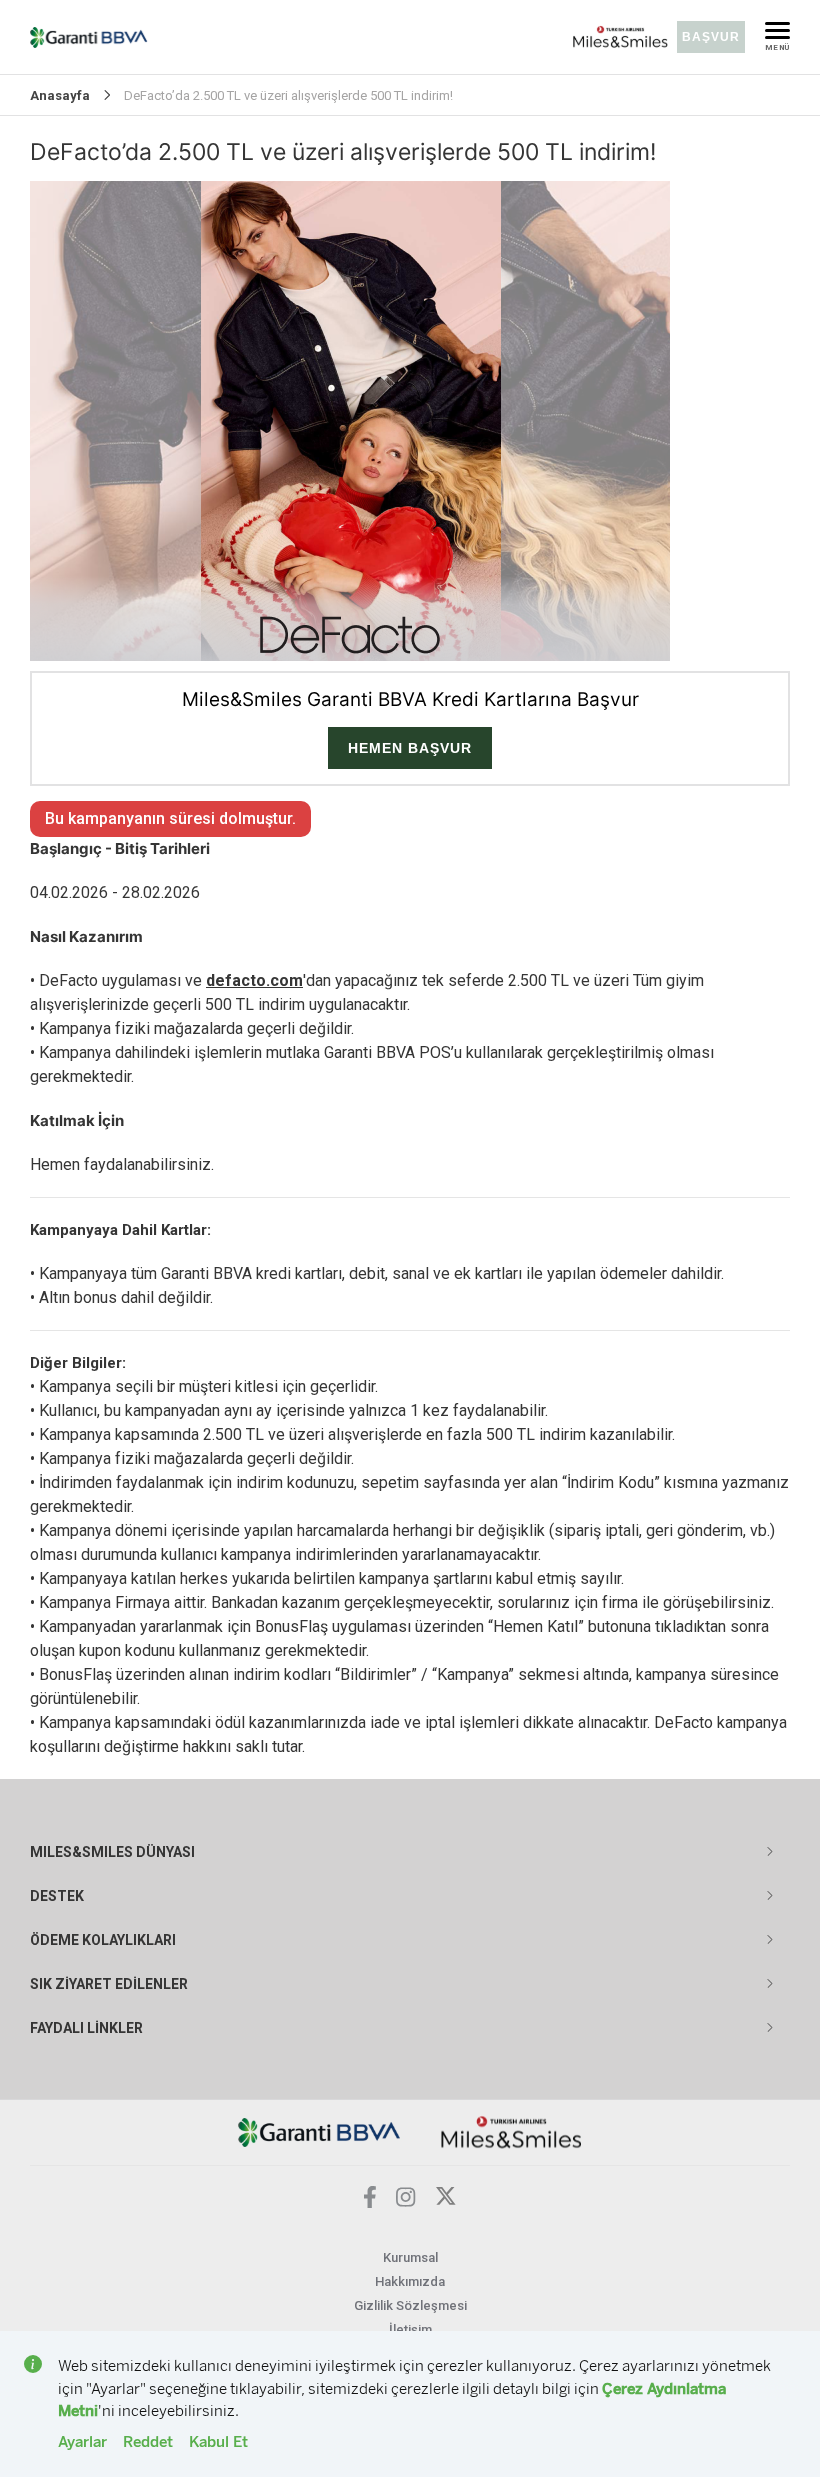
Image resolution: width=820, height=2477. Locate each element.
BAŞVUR (711, 37)
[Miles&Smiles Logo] (511, 2131)
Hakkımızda (410, 2281)
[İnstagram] (406, 2201)
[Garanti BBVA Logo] (319, 2131)
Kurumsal (410, 2257)
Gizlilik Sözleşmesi (410, 2305)
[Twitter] (446, 2201)
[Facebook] (370, 2202)
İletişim (410, 2329)
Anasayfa (60, 95)
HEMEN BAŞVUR (410, 748)
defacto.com (254, 980)
